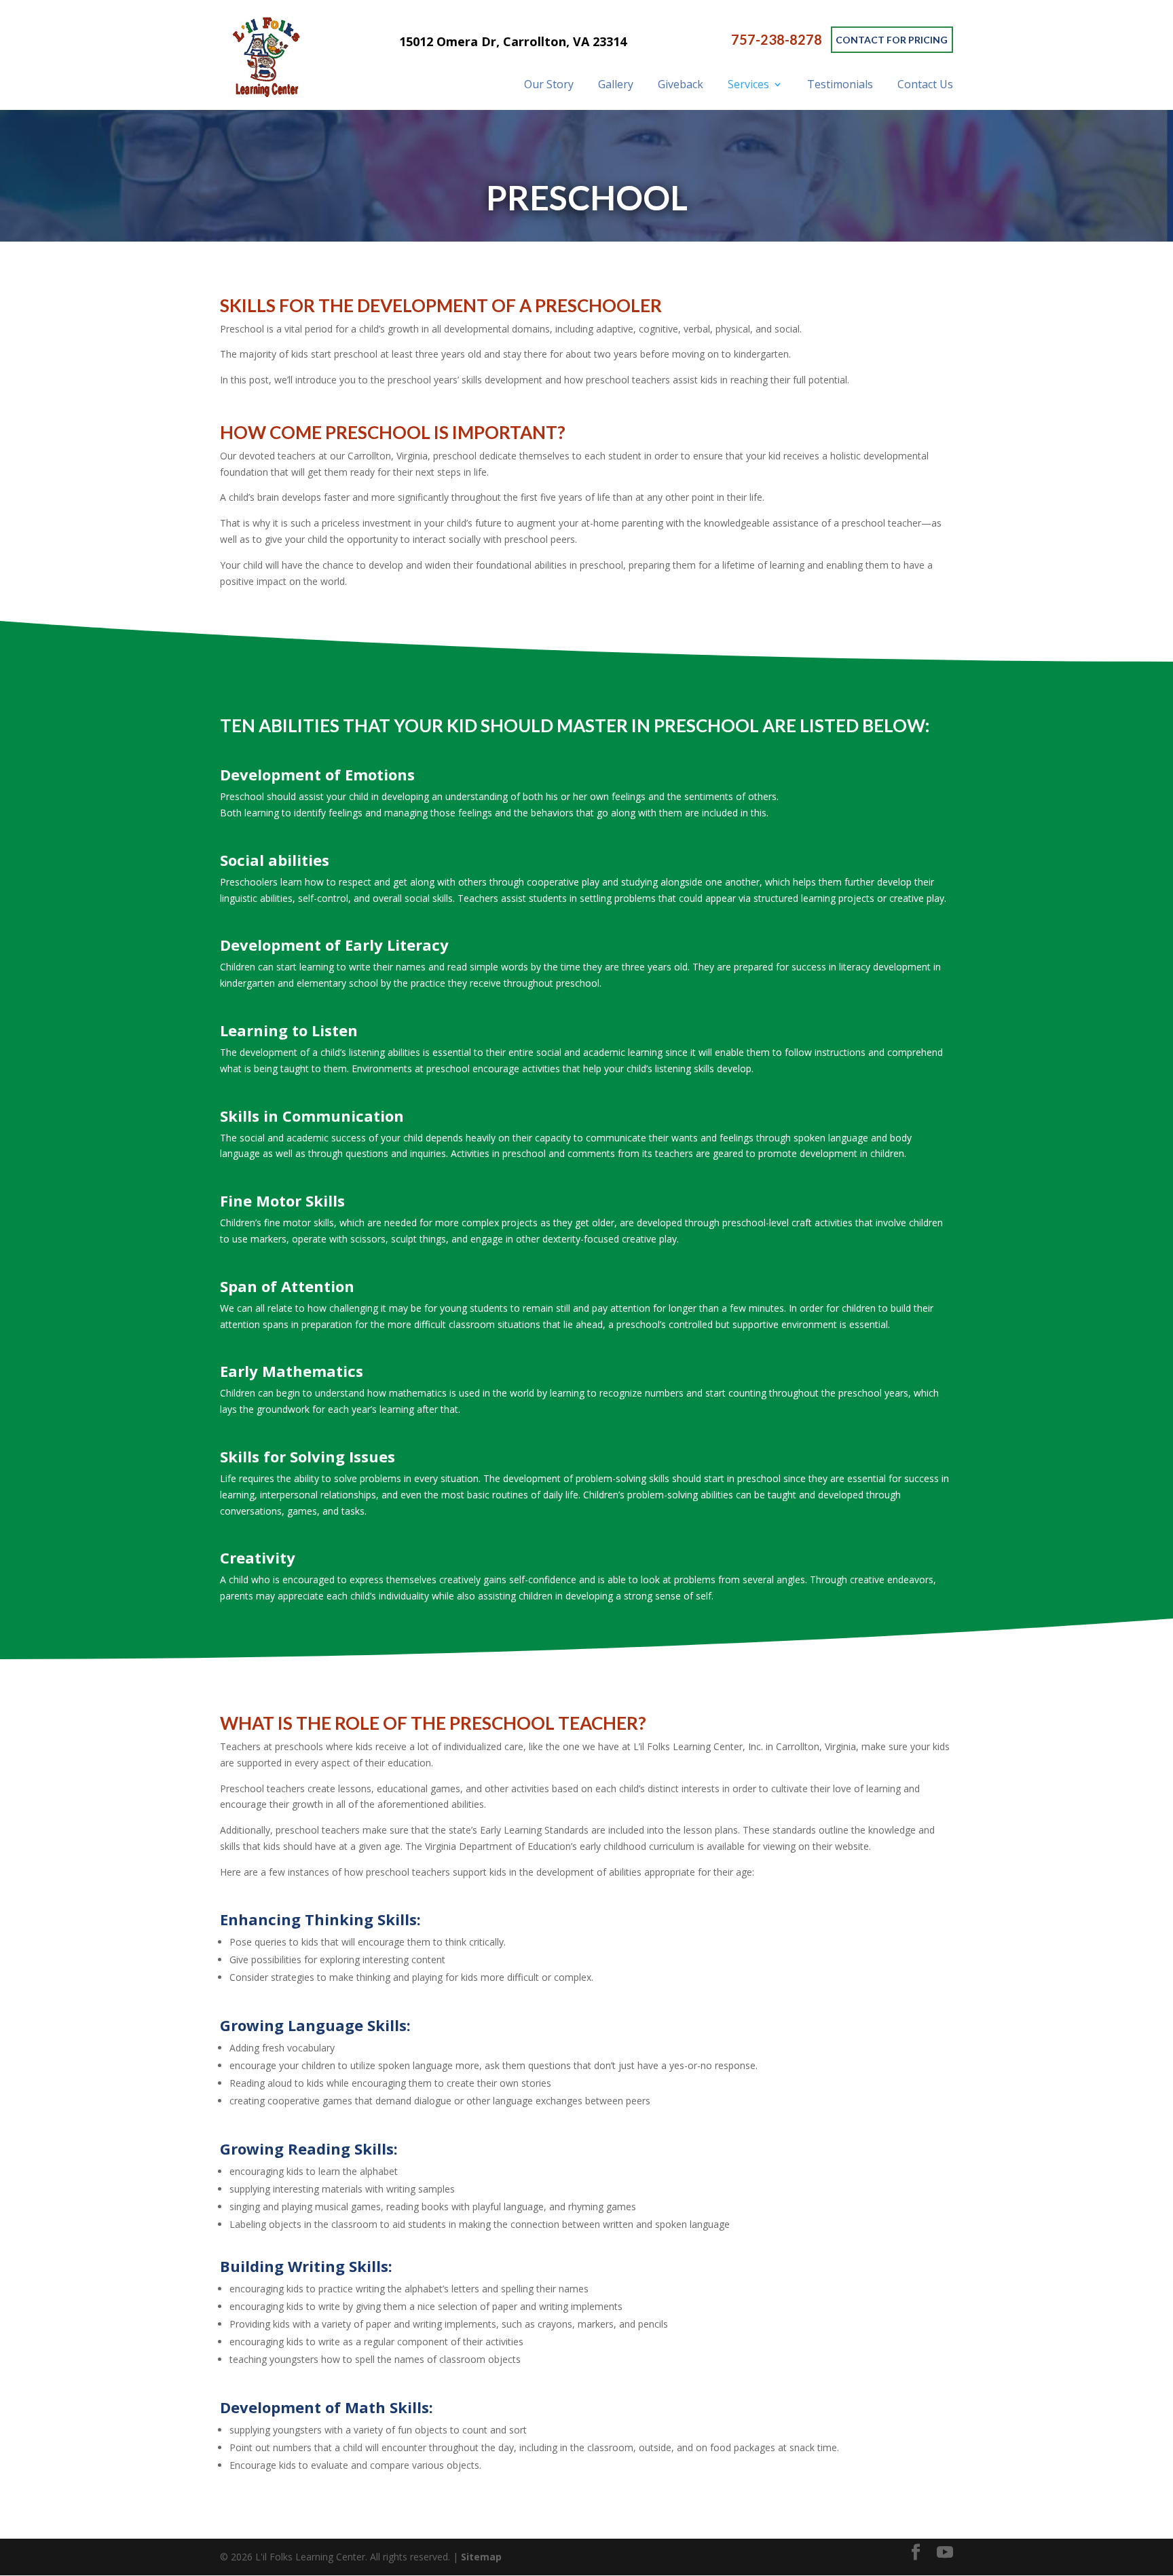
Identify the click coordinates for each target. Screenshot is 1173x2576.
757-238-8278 (777, 40)
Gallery (616, 84)
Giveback (681, 84)
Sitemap (481, 2557)
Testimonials (840, 84)
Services (748, 84)
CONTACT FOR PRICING (892, 40)
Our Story (549, 84)
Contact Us (925, 84)
